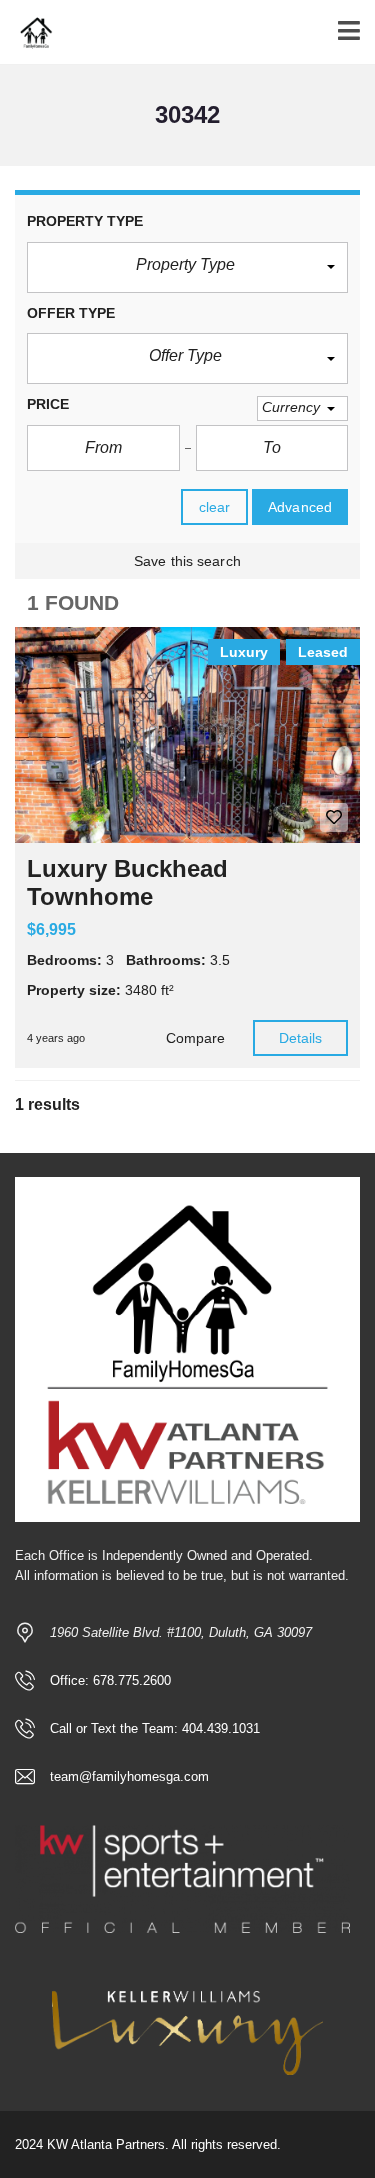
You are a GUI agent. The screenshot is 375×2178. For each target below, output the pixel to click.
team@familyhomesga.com (129, 1776)
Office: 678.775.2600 (110, 1680)
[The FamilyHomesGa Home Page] (27, 32)
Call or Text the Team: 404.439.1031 (155, 1728)
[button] (187, 267)
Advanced (300, 507)
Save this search (187, 561)
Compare (196, 1038)
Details (301, 1038)
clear (215, 507)
